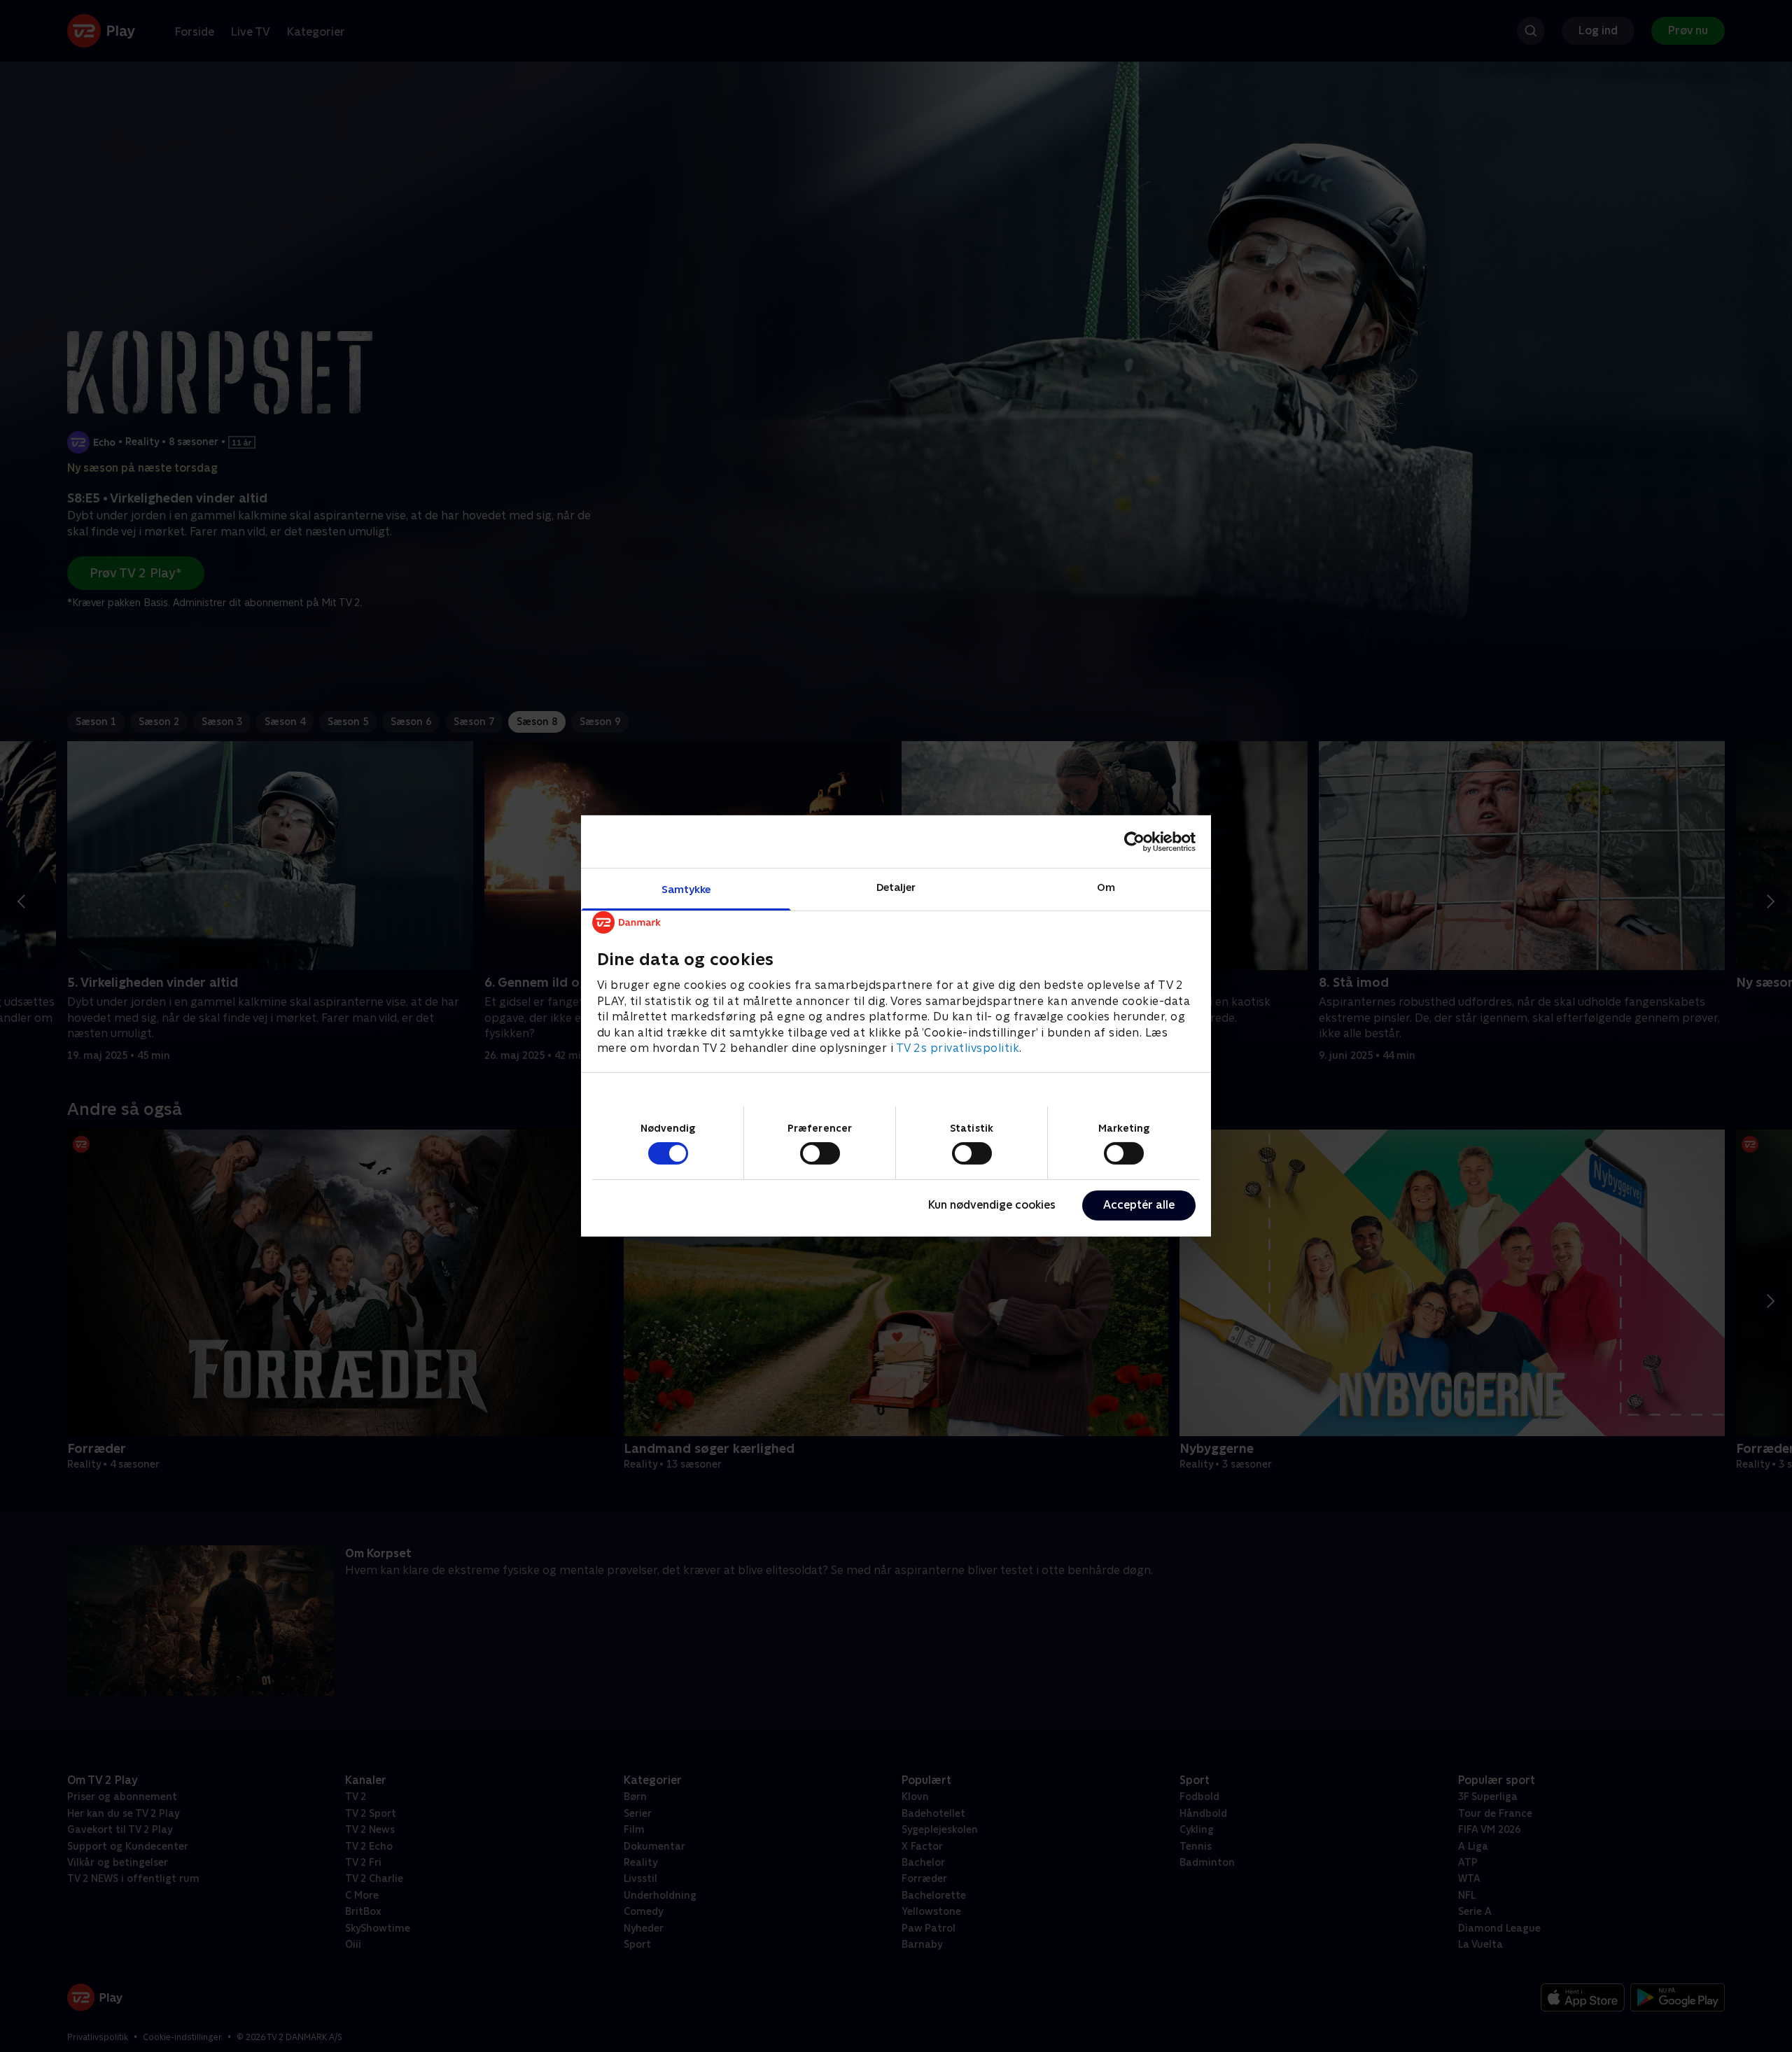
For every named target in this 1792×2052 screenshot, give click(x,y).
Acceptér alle (1139, 1205)
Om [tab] (1106, 887)
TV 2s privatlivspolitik (958, 1048)
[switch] (820, 1153)
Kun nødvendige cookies (992, 1205)
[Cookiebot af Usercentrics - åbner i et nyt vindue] (1134, 841)
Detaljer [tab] (896, 887)
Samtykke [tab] (686, 889)
